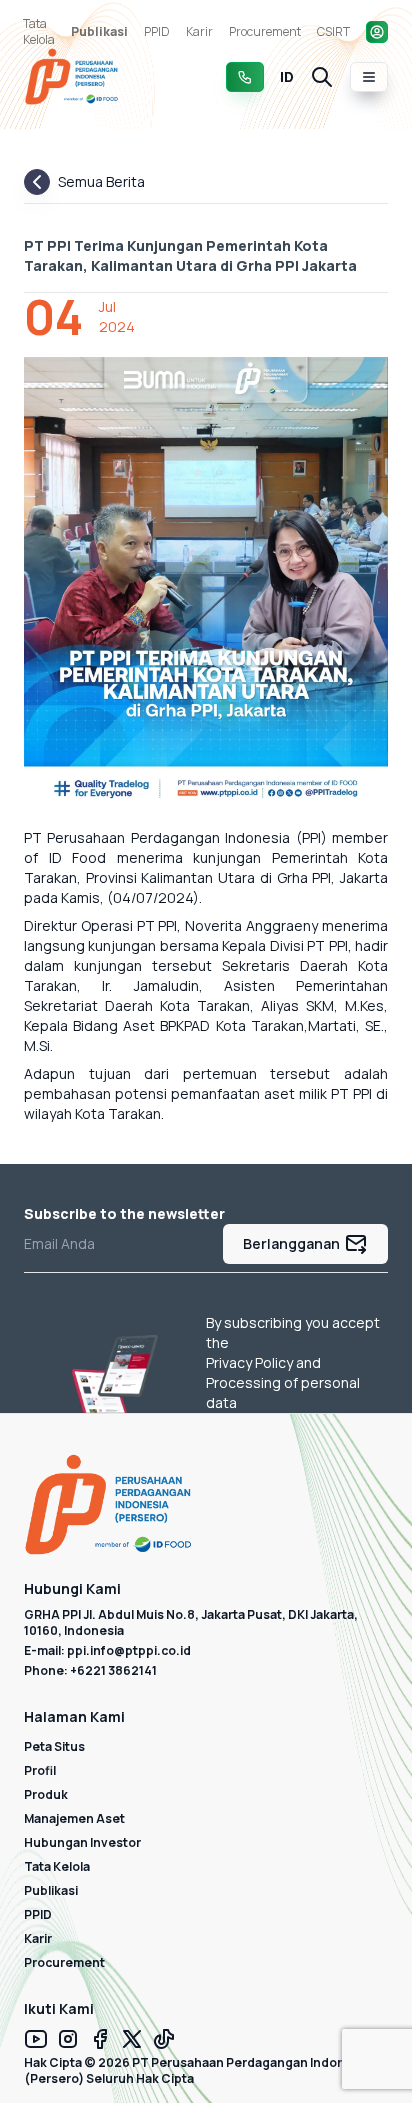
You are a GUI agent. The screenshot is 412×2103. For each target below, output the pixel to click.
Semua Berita (101, 181)
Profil (40, 1770)
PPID (157, 31)
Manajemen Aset (74, 1818)
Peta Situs (54, 1746)
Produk (46, 1794)
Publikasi (99, 31)
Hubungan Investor (82, 1842)
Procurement (265, 31)
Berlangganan (291, 1243)
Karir (199, 31)
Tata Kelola (39, 31)
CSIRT (333, 31)
